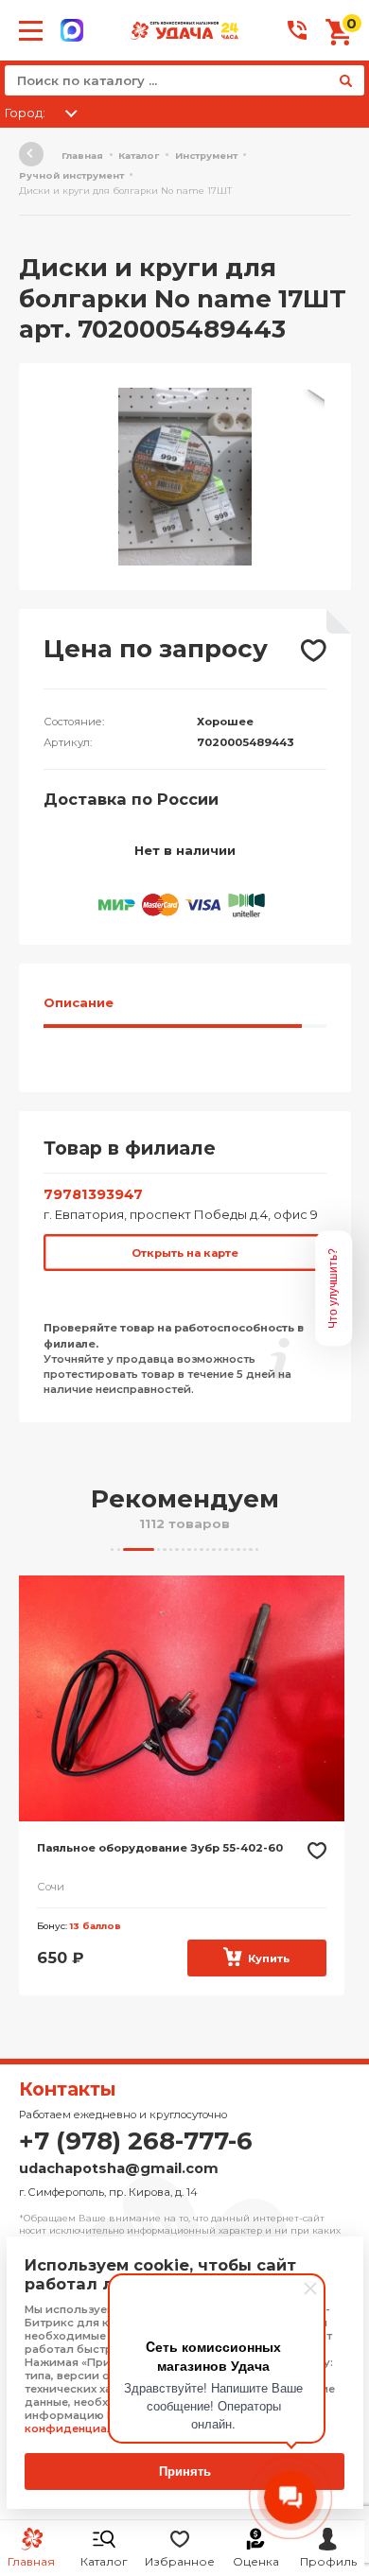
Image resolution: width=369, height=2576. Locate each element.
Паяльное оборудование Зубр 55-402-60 (160, 1848)
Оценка (256, 2561)
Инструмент (206, 156)
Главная (82, 156)
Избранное (180, 2561)
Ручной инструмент (71, 175)
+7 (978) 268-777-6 (136, 2141)
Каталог (104, 2561)
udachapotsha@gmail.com (119, 2168)
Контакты (67, 2089)
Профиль (328, 2561)
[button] (309, 405)
